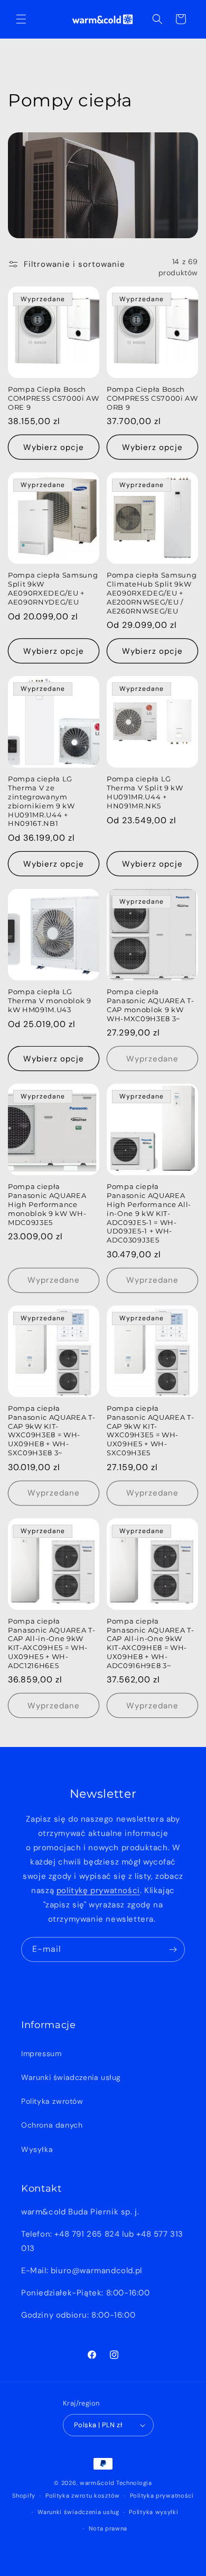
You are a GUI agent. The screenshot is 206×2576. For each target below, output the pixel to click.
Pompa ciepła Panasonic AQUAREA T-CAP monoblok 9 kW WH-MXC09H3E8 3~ (150, 1005)
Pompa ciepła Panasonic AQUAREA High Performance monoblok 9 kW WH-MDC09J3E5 (47, 1204)
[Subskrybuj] (173, 1949)
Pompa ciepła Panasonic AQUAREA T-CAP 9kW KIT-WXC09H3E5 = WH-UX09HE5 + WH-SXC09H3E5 (150, 1430)
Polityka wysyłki (153, 2512)
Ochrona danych (52, 2125)
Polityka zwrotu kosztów (83, 2496)
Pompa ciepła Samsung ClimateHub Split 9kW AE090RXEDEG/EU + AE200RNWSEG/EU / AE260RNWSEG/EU (152, 593)
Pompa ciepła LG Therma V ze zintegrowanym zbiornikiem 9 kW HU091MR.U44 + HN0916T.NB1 (41, 801)
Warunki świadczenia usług (71, 2077)
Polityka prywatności (162, 2496)
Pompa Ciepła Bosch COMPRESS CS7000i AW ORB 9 (152, 398)
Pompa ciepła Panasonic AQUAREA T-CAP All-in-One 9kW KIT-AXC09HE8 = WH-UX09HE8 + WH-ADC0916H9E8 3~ (150, 1643)
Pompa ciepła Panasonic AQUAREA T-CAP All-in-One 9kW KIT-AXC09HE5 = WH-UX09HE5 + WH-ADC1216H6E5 (51, 1643)
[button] (21, 19)
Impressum (41, 2053)
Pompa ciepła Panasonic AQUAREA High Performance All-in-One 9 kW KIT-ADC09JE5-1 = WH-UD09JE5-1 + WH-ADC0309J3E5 (149, 1213)
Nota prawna (108, 2528)
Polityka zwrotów (52, 2101)
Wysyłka (37, 2149)
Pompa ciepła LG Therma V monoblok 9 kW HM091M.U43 (50, 1001)
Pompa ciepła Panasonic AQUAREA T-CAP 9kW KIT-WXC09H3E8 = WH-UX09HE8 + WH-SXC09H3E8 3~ (51, 1430)
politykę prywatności (98, 1890)
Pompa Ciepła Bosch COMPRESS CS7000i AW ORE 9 (54, 398)
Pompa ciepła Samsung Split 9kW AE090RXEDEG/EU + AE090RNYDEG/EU (53, 588)
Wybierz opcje (54, 447)
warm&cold (97, 2483)
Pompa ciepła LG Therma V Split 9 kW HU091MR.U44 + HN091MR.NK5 (145, 792)
